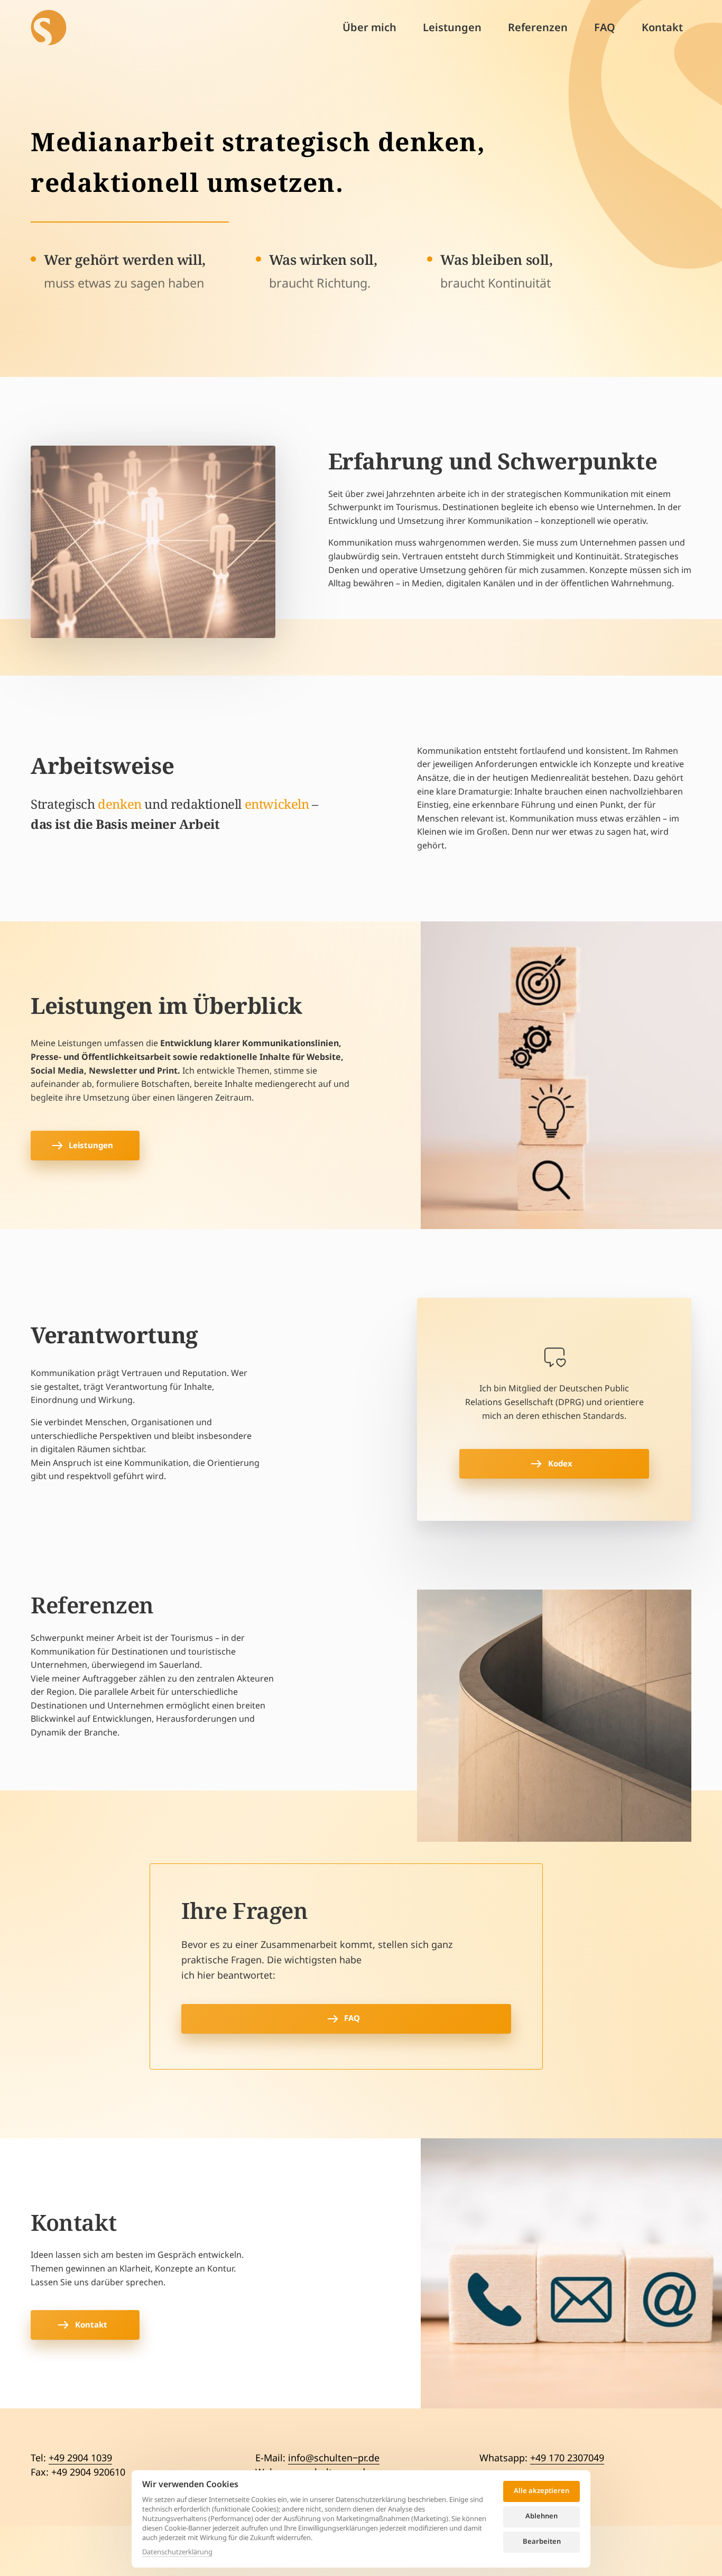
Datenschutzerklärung (177, 2552)
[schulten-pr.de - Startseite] (49, 27)
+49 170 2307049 (567, 2458)
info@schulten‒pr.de (334, 2458)
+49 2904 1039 (80, 2458)
